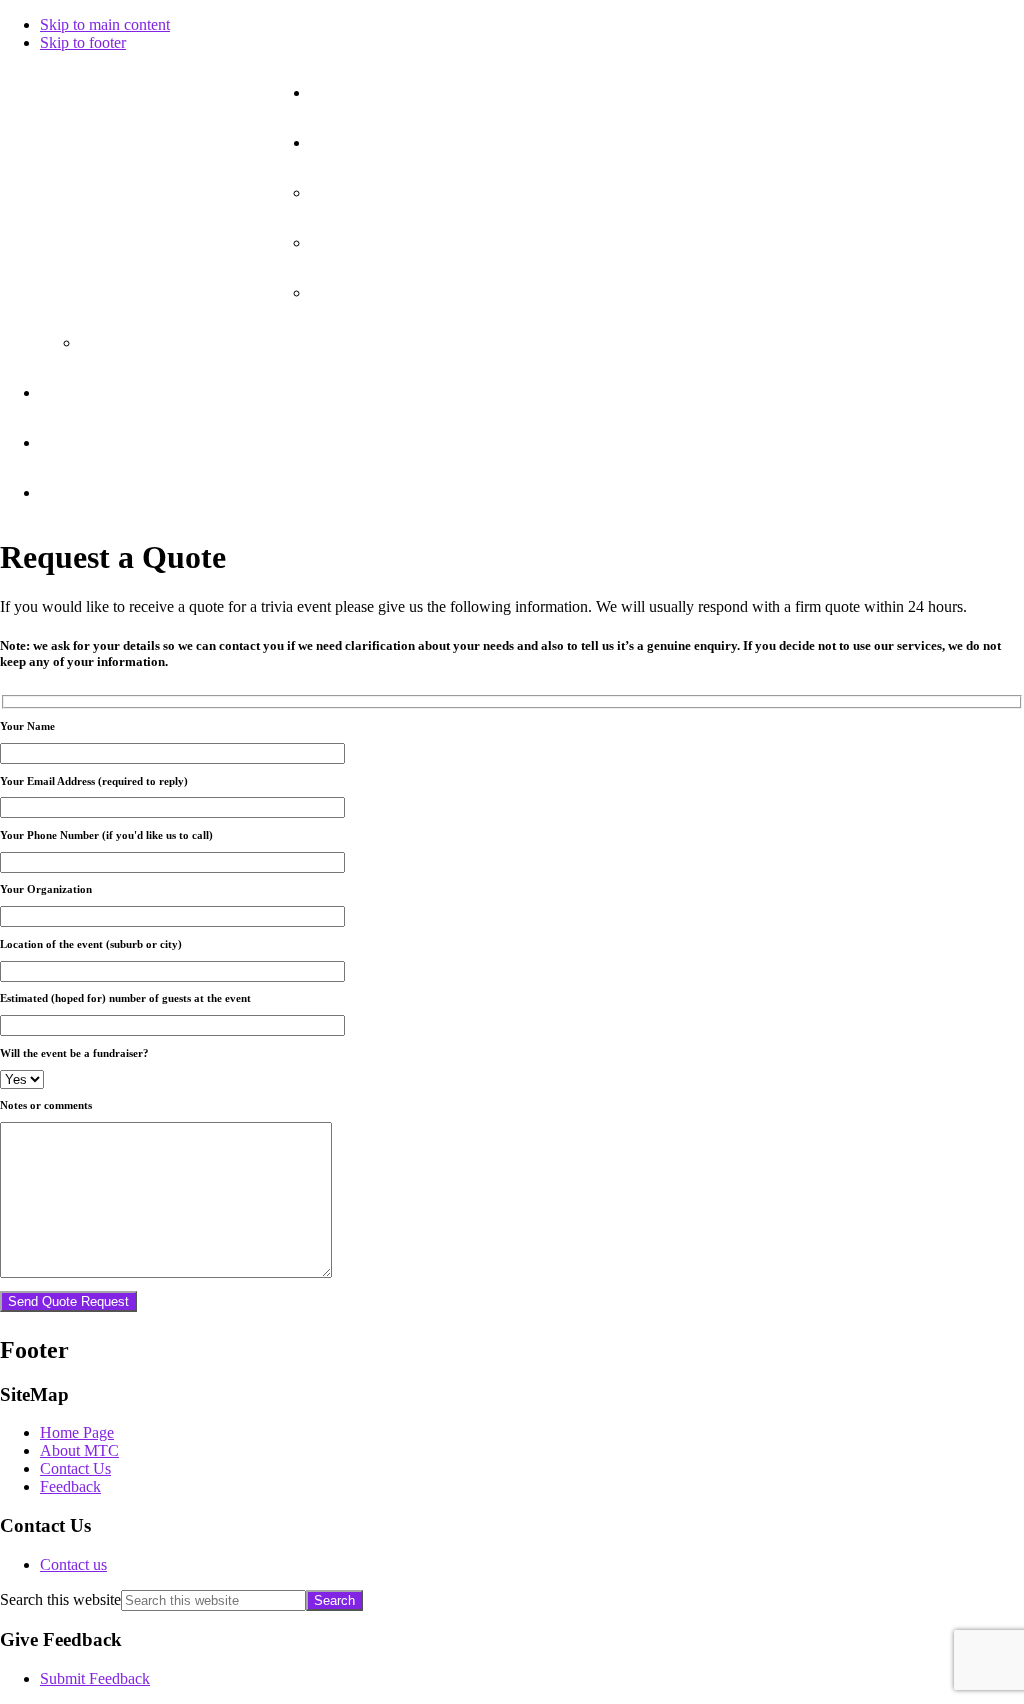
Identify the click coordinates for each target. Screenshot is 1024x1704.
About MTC (79, 1450)
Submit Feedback (95, 1678)
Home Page (77, 1432)
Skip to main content (105, 24)
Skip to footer (83, 42)
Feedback (70, 1486)
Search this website (60, 1599)
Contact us (73, 1564)
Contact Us (75, 1468)
